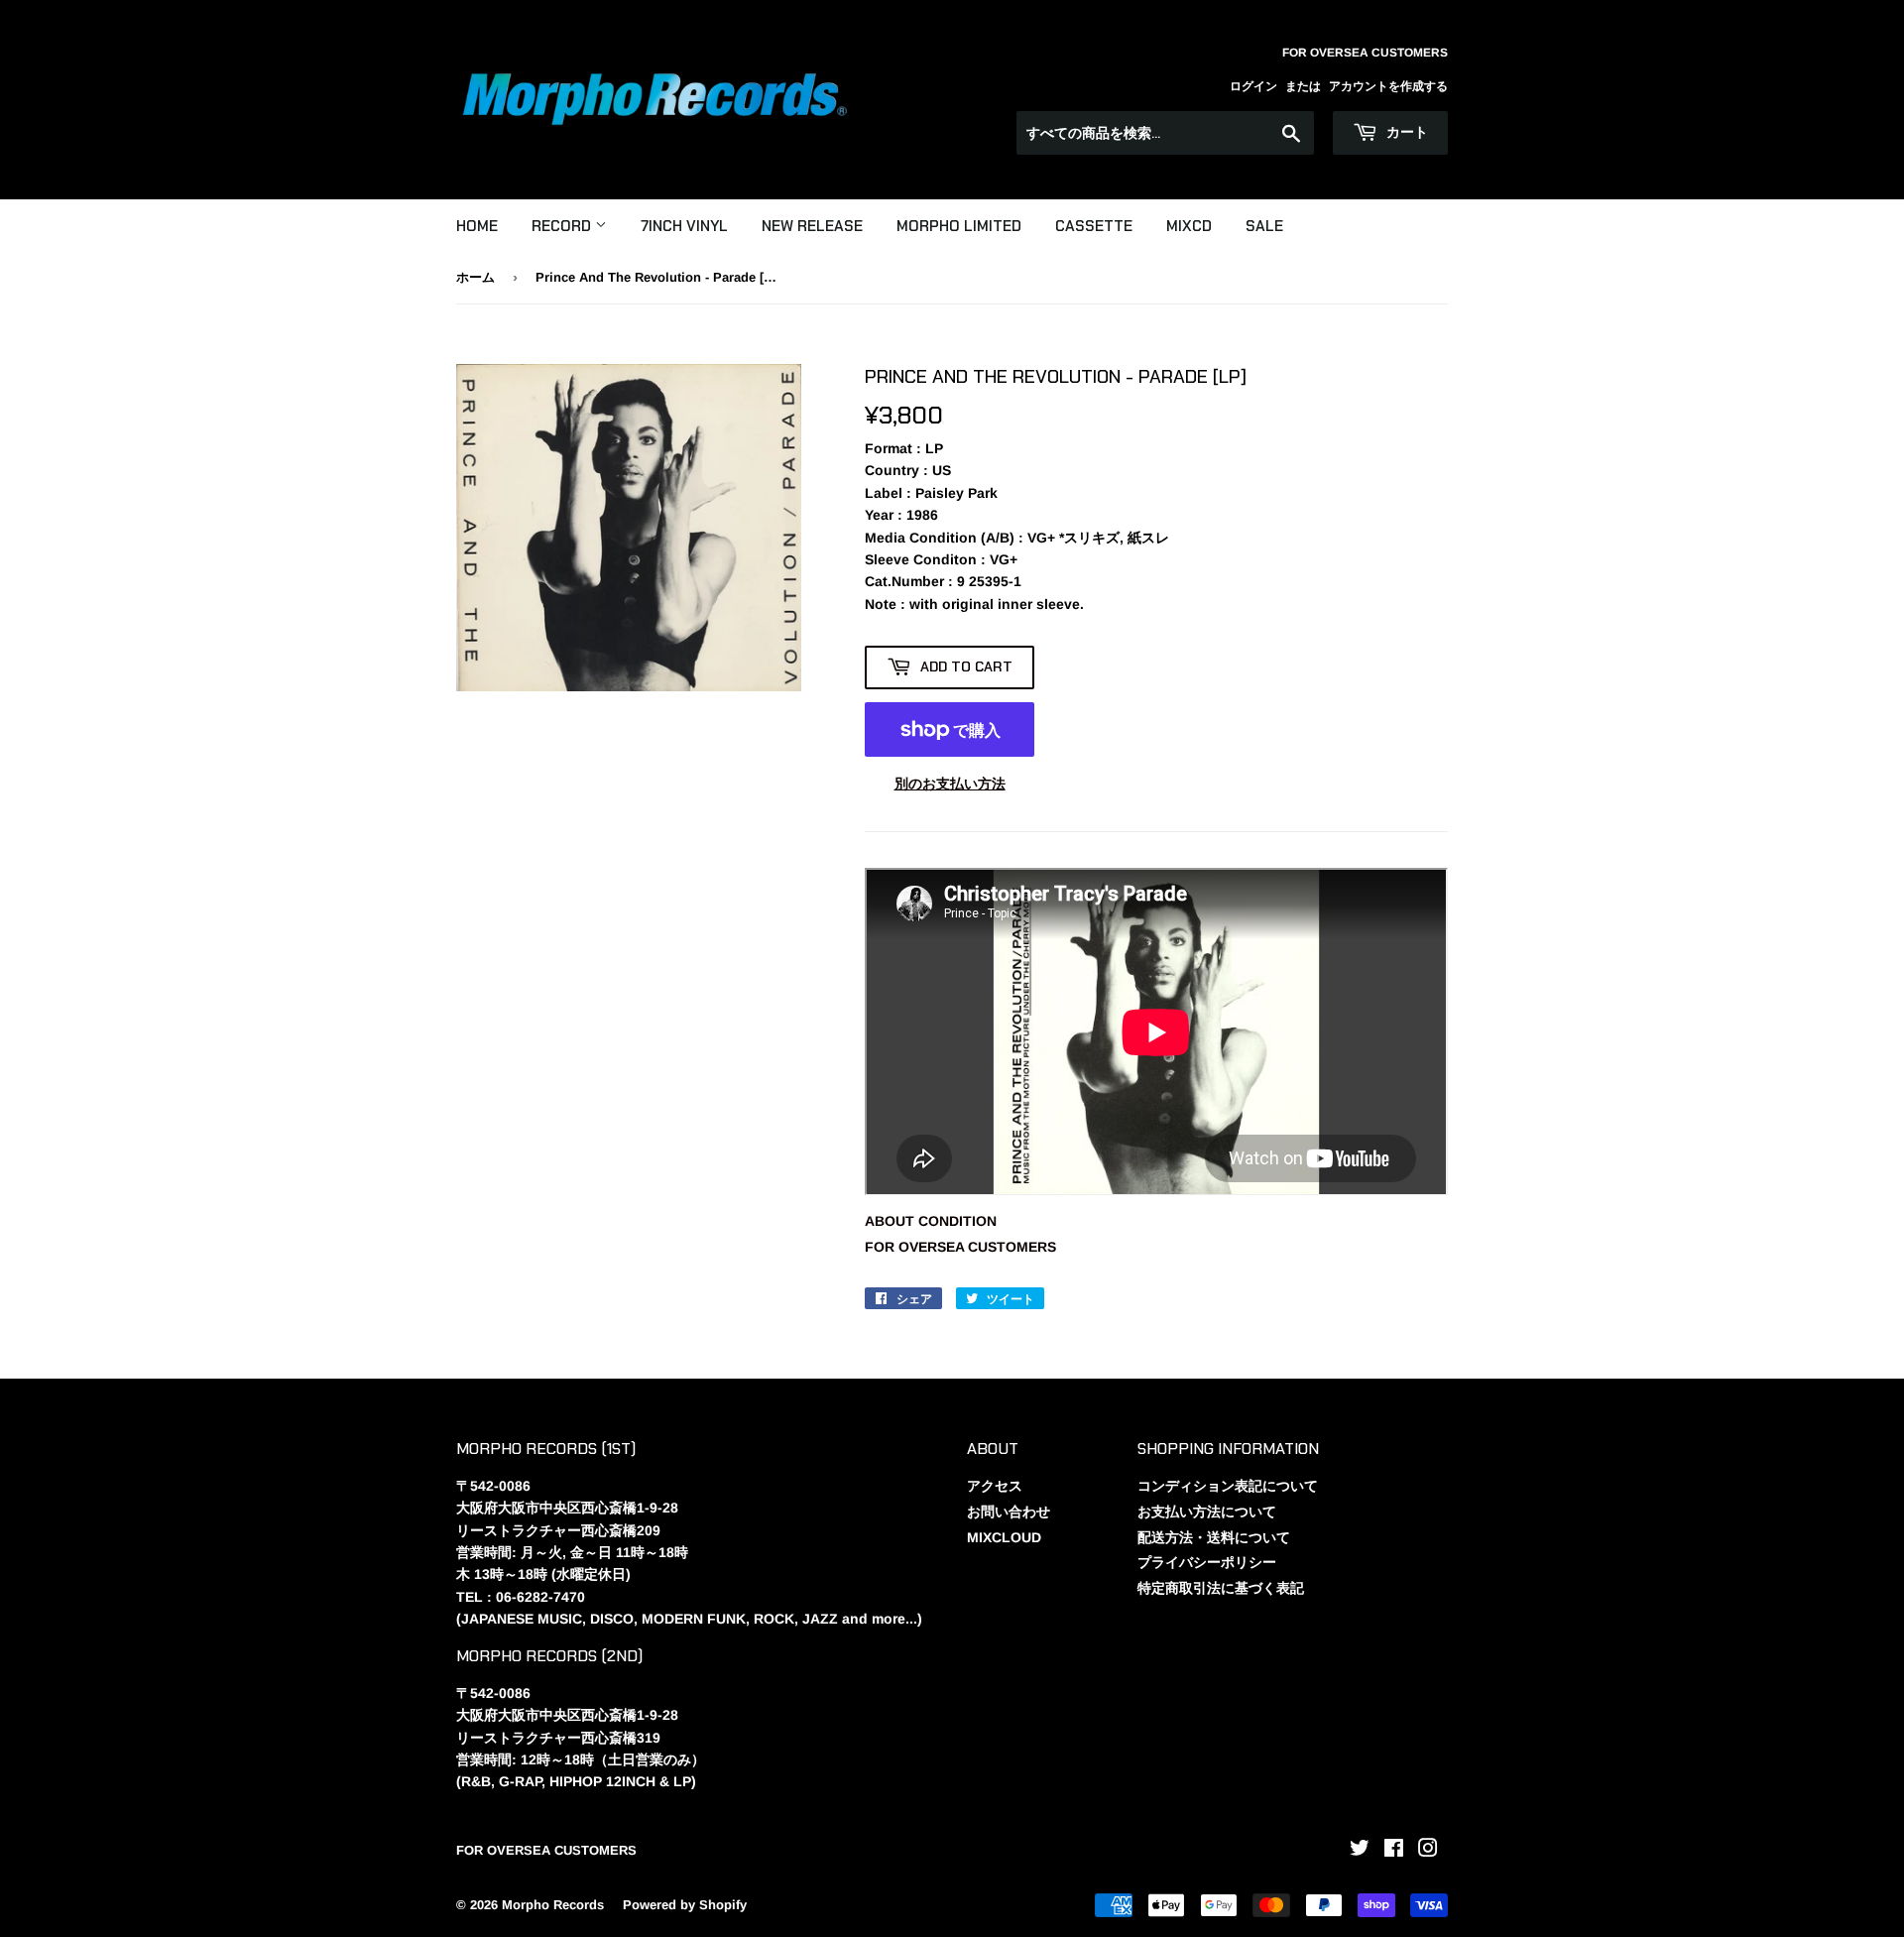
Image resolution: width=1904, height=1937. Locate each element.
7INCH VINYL (684, 226)
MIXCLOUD (1004, 1537)
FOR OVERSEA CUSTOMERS (960, 1247)
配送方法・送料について (1214, 1537)
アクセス (995, 1486)
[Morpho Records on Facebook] (1394, 1851)
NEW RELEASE (812, 226)
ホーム (476, 277)
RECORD (563, 226)
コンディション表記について (1228, 1486)
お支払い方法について (1207, 1512)
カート (1405, 132)
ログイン (1253, 86)
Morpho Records (553, 1905)
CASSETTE (1094, 226)
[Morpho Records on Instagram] (1428, 1851)
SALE (1264, 226)
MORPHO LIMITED (959, 226)
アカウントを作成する (1388, 86)
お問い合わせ (1009, 1512)
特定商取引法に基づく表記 (1221, 1588)
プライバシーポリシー (1207, 1562)
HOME (477, 226)
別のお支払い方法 (950, 784)
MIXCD (1189, 226)
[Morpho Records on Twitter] (1360, 1851)
